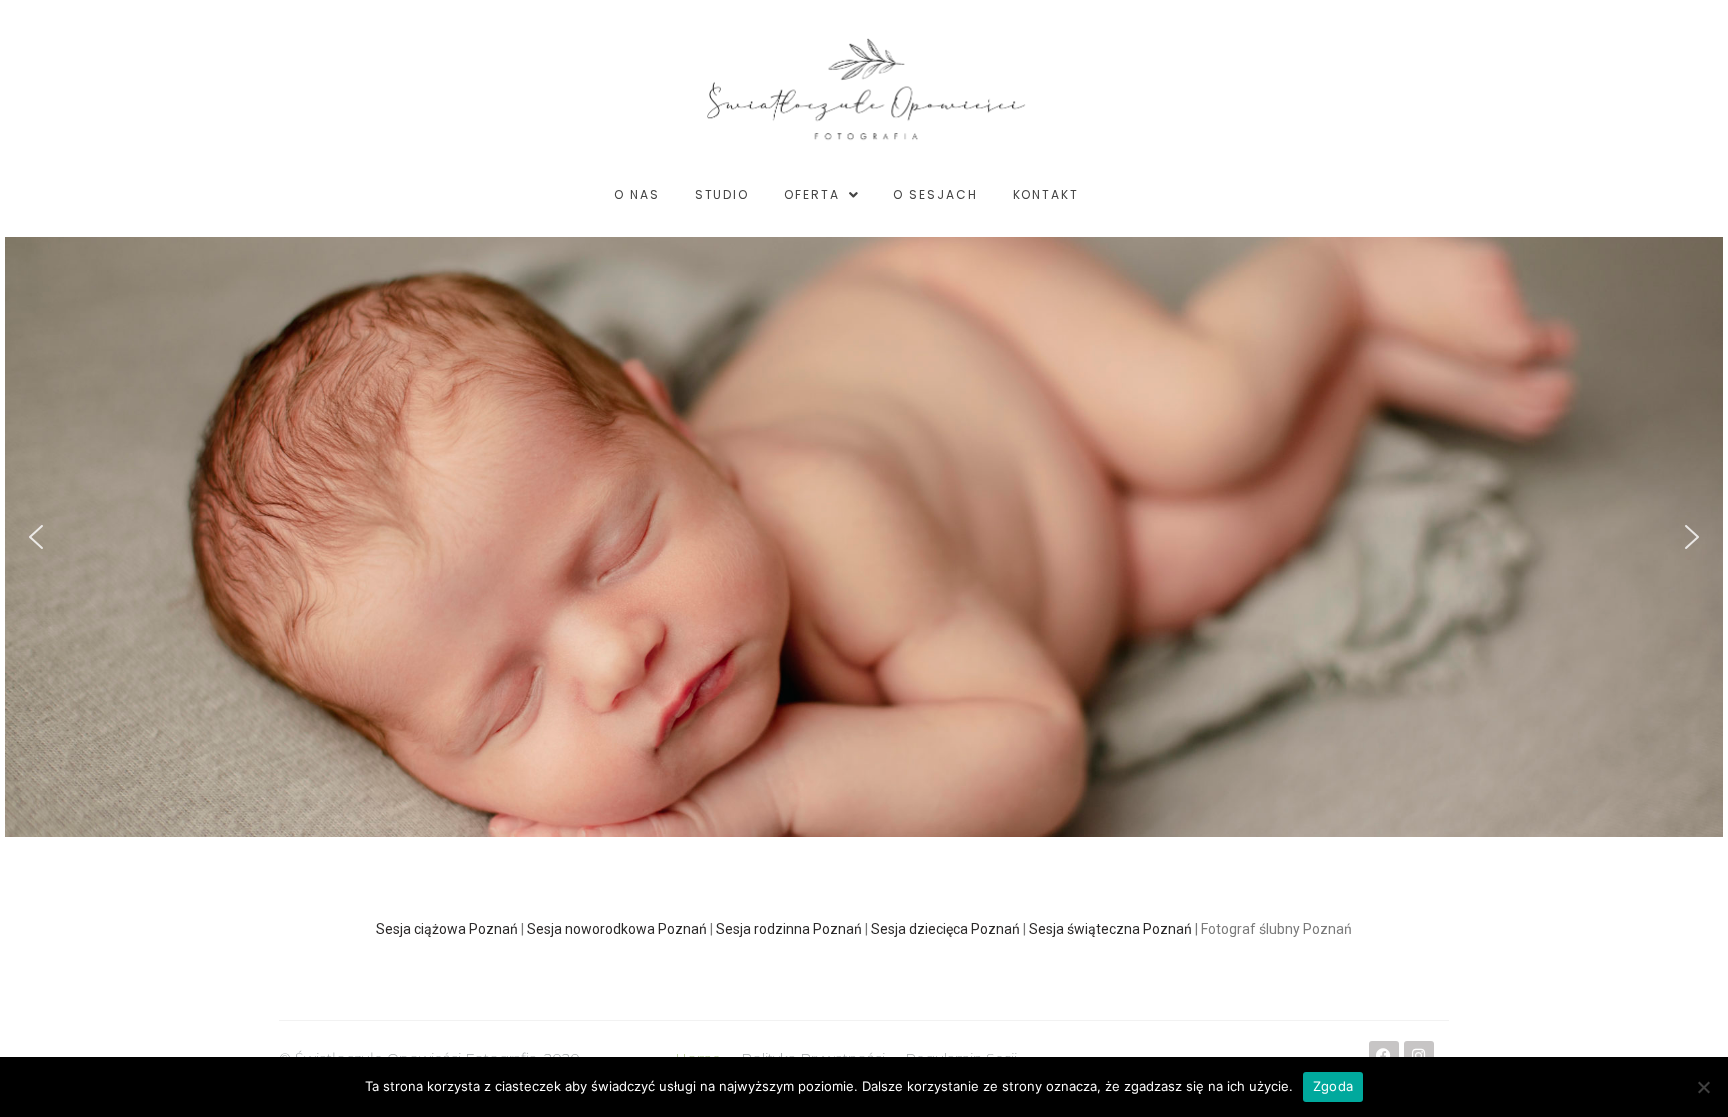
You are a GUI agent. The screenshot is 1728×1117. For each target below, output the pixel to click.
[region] (864, 537)
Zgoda (1333, 1086)
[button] (36, 537)
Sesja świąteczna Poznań (1110, 929)
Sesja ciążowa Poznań (447, 929)
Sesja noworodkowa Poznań (617, 929)
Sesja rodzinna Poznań (789, 929)
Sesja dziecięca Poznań (945, 929)
